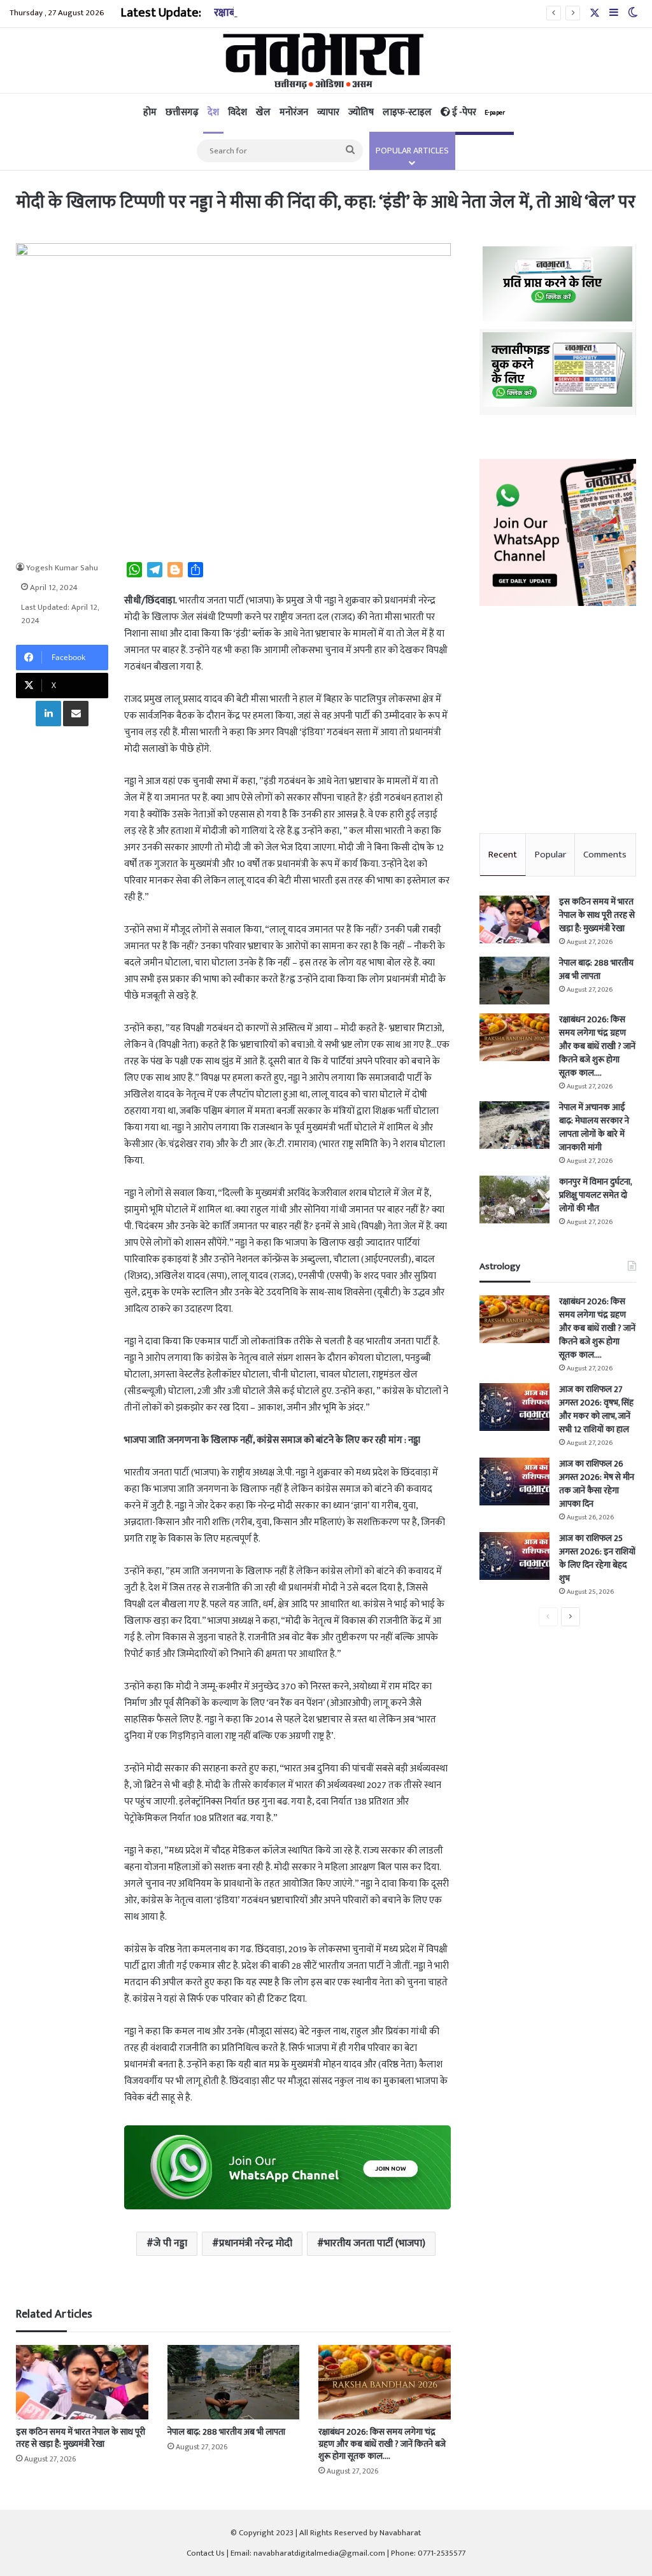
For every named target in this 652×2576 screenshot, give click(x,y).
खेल (263, 112)
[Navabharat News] (326, 60)
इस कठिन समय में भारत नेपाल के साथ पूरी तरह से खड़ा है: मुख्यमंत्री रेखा (81, 2438)
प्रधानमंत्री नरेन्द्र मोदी (256, 2243)
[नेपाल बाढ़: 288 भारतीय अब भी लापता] (233, 2382)
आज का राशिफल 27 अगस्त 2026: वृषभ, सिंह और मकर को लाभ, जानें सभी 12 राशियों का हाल (596, 1409)
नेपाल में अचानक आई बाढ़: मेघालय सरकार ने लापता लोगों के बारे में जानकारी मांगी (594, 1127)
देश (213, 112)
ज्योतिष (361, 112)
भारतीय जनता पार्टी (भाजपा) (375, 2243)
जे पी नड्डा (170, 2243)
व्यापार (328, 112)
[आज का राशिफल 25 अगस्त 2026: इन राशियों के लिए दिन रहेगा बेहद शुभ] (514, 1556)
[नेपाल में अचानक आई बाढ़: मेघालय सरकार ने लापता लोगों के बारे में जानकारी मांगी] (514, 1125)
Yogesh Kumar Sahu (62, 568)
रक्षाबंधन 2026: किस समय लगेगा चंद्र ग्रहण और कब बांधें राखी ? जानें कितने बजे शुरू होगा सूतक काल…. (382, 2444)
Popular (550, 855)
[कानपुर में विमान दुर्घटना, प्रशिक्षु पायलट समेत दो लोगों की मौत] (514, 1200)
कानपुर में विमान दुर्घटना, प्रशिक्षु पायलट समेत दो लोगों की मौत (595, 1195)
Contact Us (206, 2553)
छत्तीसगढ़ (182, 112)
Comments (605, 855)
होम (150, 112)
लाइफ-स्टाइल (407, 112)
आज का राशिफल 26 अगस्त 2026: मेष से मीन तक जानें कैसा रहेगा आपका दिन (597, 1484)
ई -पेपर (478, 112)
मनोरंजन (294, 112)
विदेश (237, 112)
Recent (503, 855)
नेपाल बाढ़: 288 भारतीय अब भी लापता (226, 2432)
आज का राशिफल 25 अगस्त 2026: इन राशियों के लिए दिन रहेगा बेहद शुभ (597, 1558)
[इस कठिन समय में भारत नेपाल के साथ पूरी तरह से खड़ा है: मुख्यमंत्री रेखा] (82, 2382)
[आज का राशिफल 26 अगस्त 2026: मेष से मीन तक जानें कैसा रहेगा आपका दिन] (514, 1482)
